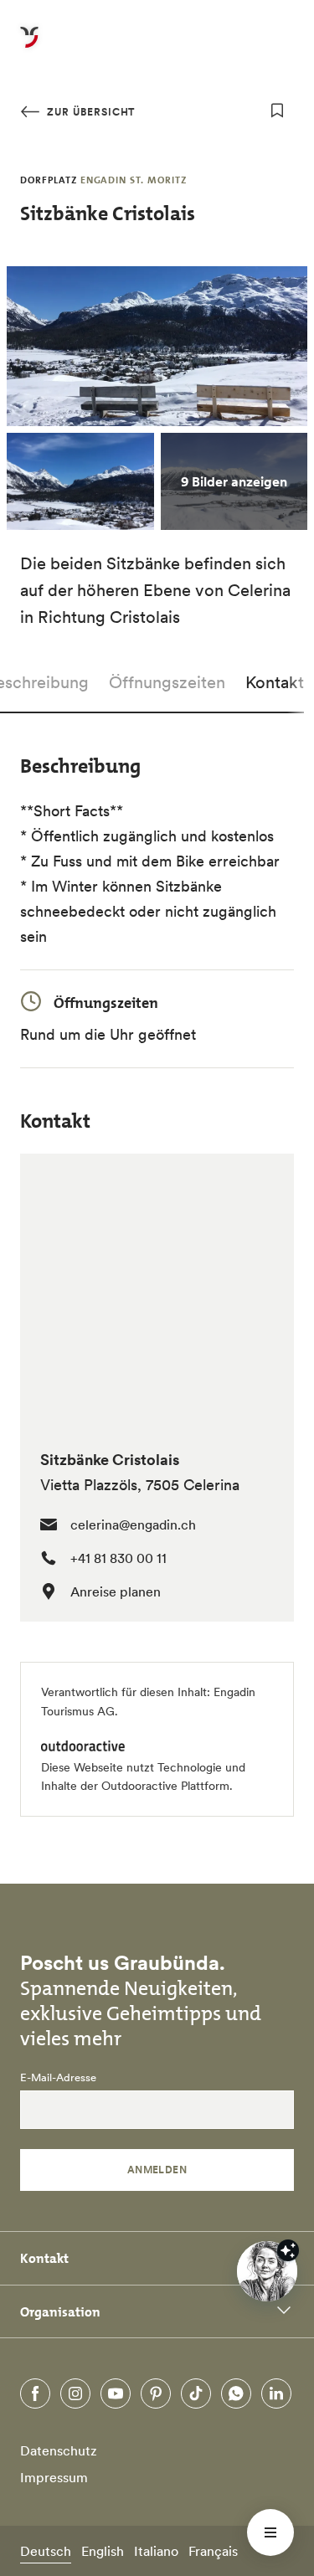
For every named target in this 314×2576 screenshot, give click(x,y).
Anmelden (157, 2170)
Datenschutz (59, 2450)
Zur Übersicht (89, 112)
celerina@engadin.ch (133, 1525)
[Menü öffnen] (270, 2532)
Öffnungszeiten (167, 682)
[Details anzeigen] (288, 2250)
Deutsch (46, 2551)
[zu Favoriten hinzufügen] (277, 111)
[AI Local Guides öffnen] (267, 2271)
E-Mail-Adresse (58, 2078)
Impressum (54, 2477)
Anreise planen (116, 1591)
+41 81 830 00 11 (118, 1558)
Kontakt (275, 682)
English (103, 2551)
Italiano (156, 2551)
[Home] (29, 47)
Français (213, 2551)
